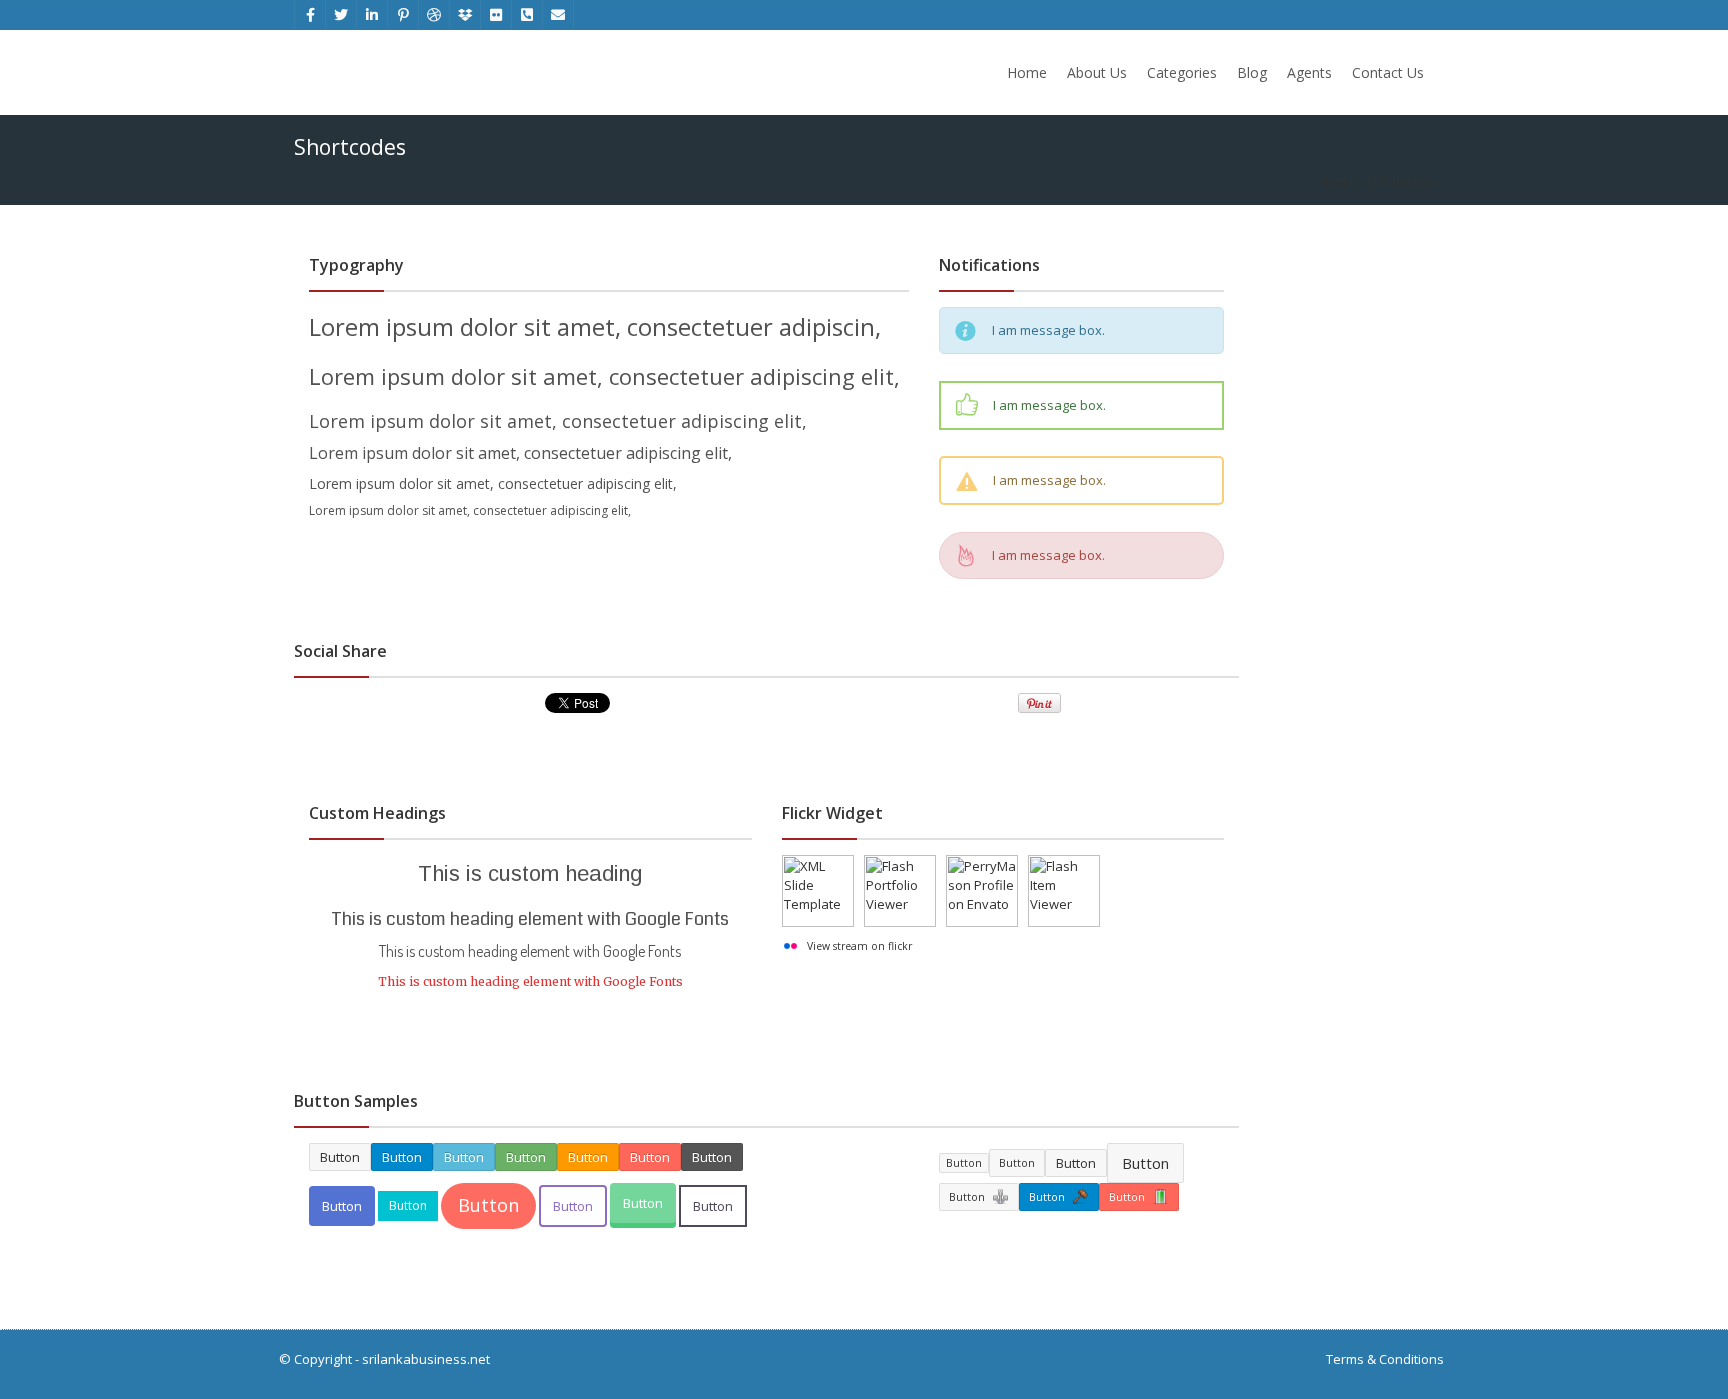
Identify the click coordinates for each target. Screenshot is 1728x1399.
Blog (1252, 72)
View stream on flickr (859, 946)
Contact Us (1388, 72)
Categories (1182, 72)
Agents (1309, 72)
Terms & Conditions (1385, 1359)
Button (342, 1206)
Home (1027, 72)
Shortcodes (1398, 180)
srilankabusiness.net (426, 1359)
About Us (1097, 72)
